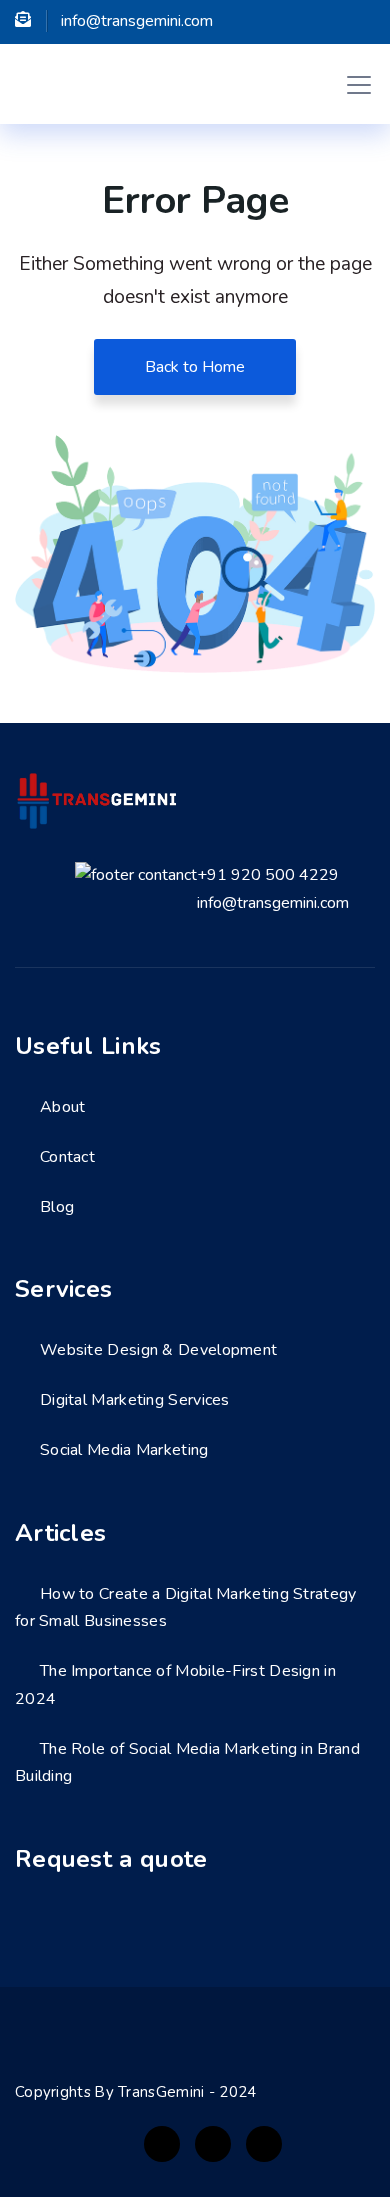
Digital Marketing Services (135, 1400)
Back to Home (195, 367)
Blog (57, 1207)
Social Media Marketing (124, 1450)
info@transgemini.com (273, 903)
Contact (67, 1157)
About (63, 1107)
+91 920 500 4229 (268, 875)
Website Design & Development (158, 1350)
